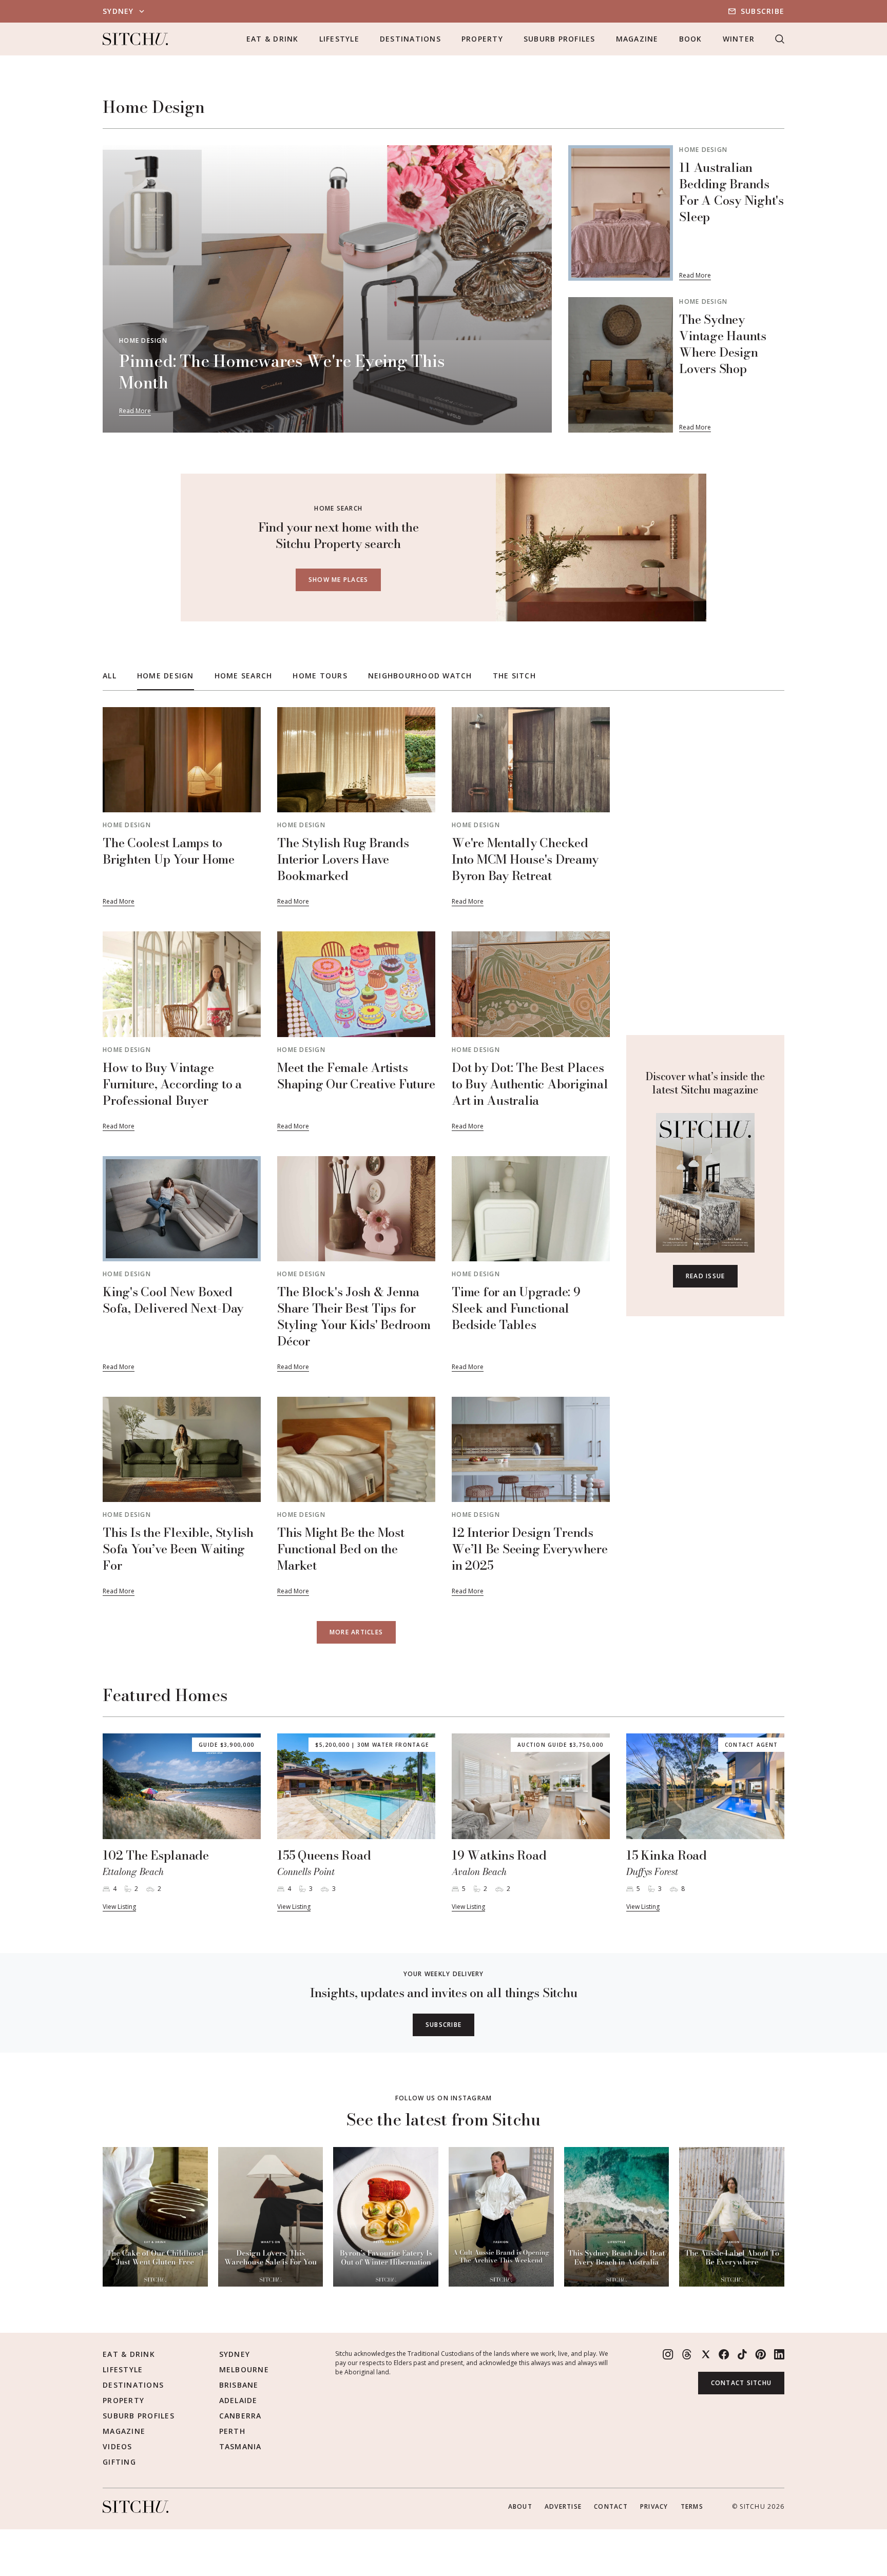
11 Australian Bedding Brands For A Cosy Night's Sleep (731, 192)
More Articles (356, 1632)
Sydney (235, 2354)
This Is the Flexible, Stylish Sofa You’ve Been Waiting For (178, 1549)
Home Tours (320, 676)
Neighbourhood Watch (420, 676)
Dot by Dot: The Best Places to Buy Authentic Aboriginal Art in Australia (530, 1084)
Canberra (240, 2416)
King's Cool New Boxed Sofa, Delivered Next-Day (173, 1300)
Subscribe (763, 11)
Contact (611, 2506)
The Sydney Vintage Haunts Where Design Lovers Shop (723, 344)
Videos (118, 2446)
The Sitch (514, 676)
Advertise (563, 2506)
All (110, 676)
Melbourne (244, 2369)
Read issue (706, 1276)
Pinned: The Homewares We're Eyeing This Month (282, 372)
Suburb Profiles (560, 39)
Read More (135, 411)
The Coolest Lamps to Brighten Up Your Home (169, 851)
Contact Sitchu (741, 2383)
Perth (232, 2431)
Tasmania (240, 2446)
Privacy (654, 2506)
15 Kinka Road (667, 1855)
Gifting (119, 2462)
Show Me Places (339, 580)
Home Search (244, 676)
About (520, 2506)
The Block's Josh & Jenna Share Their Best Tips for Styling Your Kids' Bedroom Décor (354, 1316)
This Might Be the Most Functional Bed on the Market (341, 1549)
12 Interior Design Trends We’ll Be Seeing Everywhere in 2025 (530, 1549)
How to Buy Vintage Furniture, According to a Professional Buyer (172, 1084)
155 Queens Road (324, 1855)
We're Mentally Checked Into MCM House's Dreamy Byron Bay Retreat (525, 859)
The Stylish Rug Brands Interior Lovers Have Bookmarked (343, 859)
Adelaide (238, 2400)
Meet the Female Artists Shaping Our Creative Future (356, 1076)
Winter (739, 39)
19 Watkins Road (499, 1855)
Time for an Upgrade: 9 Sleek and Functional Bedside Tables (516, 1308)
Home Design (143, 340)
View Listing (119, 1907)
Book (691, 39)
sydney (118, 11)
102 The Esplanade (156, 1855)
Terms (692, 2506)
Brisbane (239, 2385)
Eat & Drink (273, 39)
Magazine (637, 39)
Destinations (410, 39)
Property (482, 39)
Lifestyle (339, 39)
